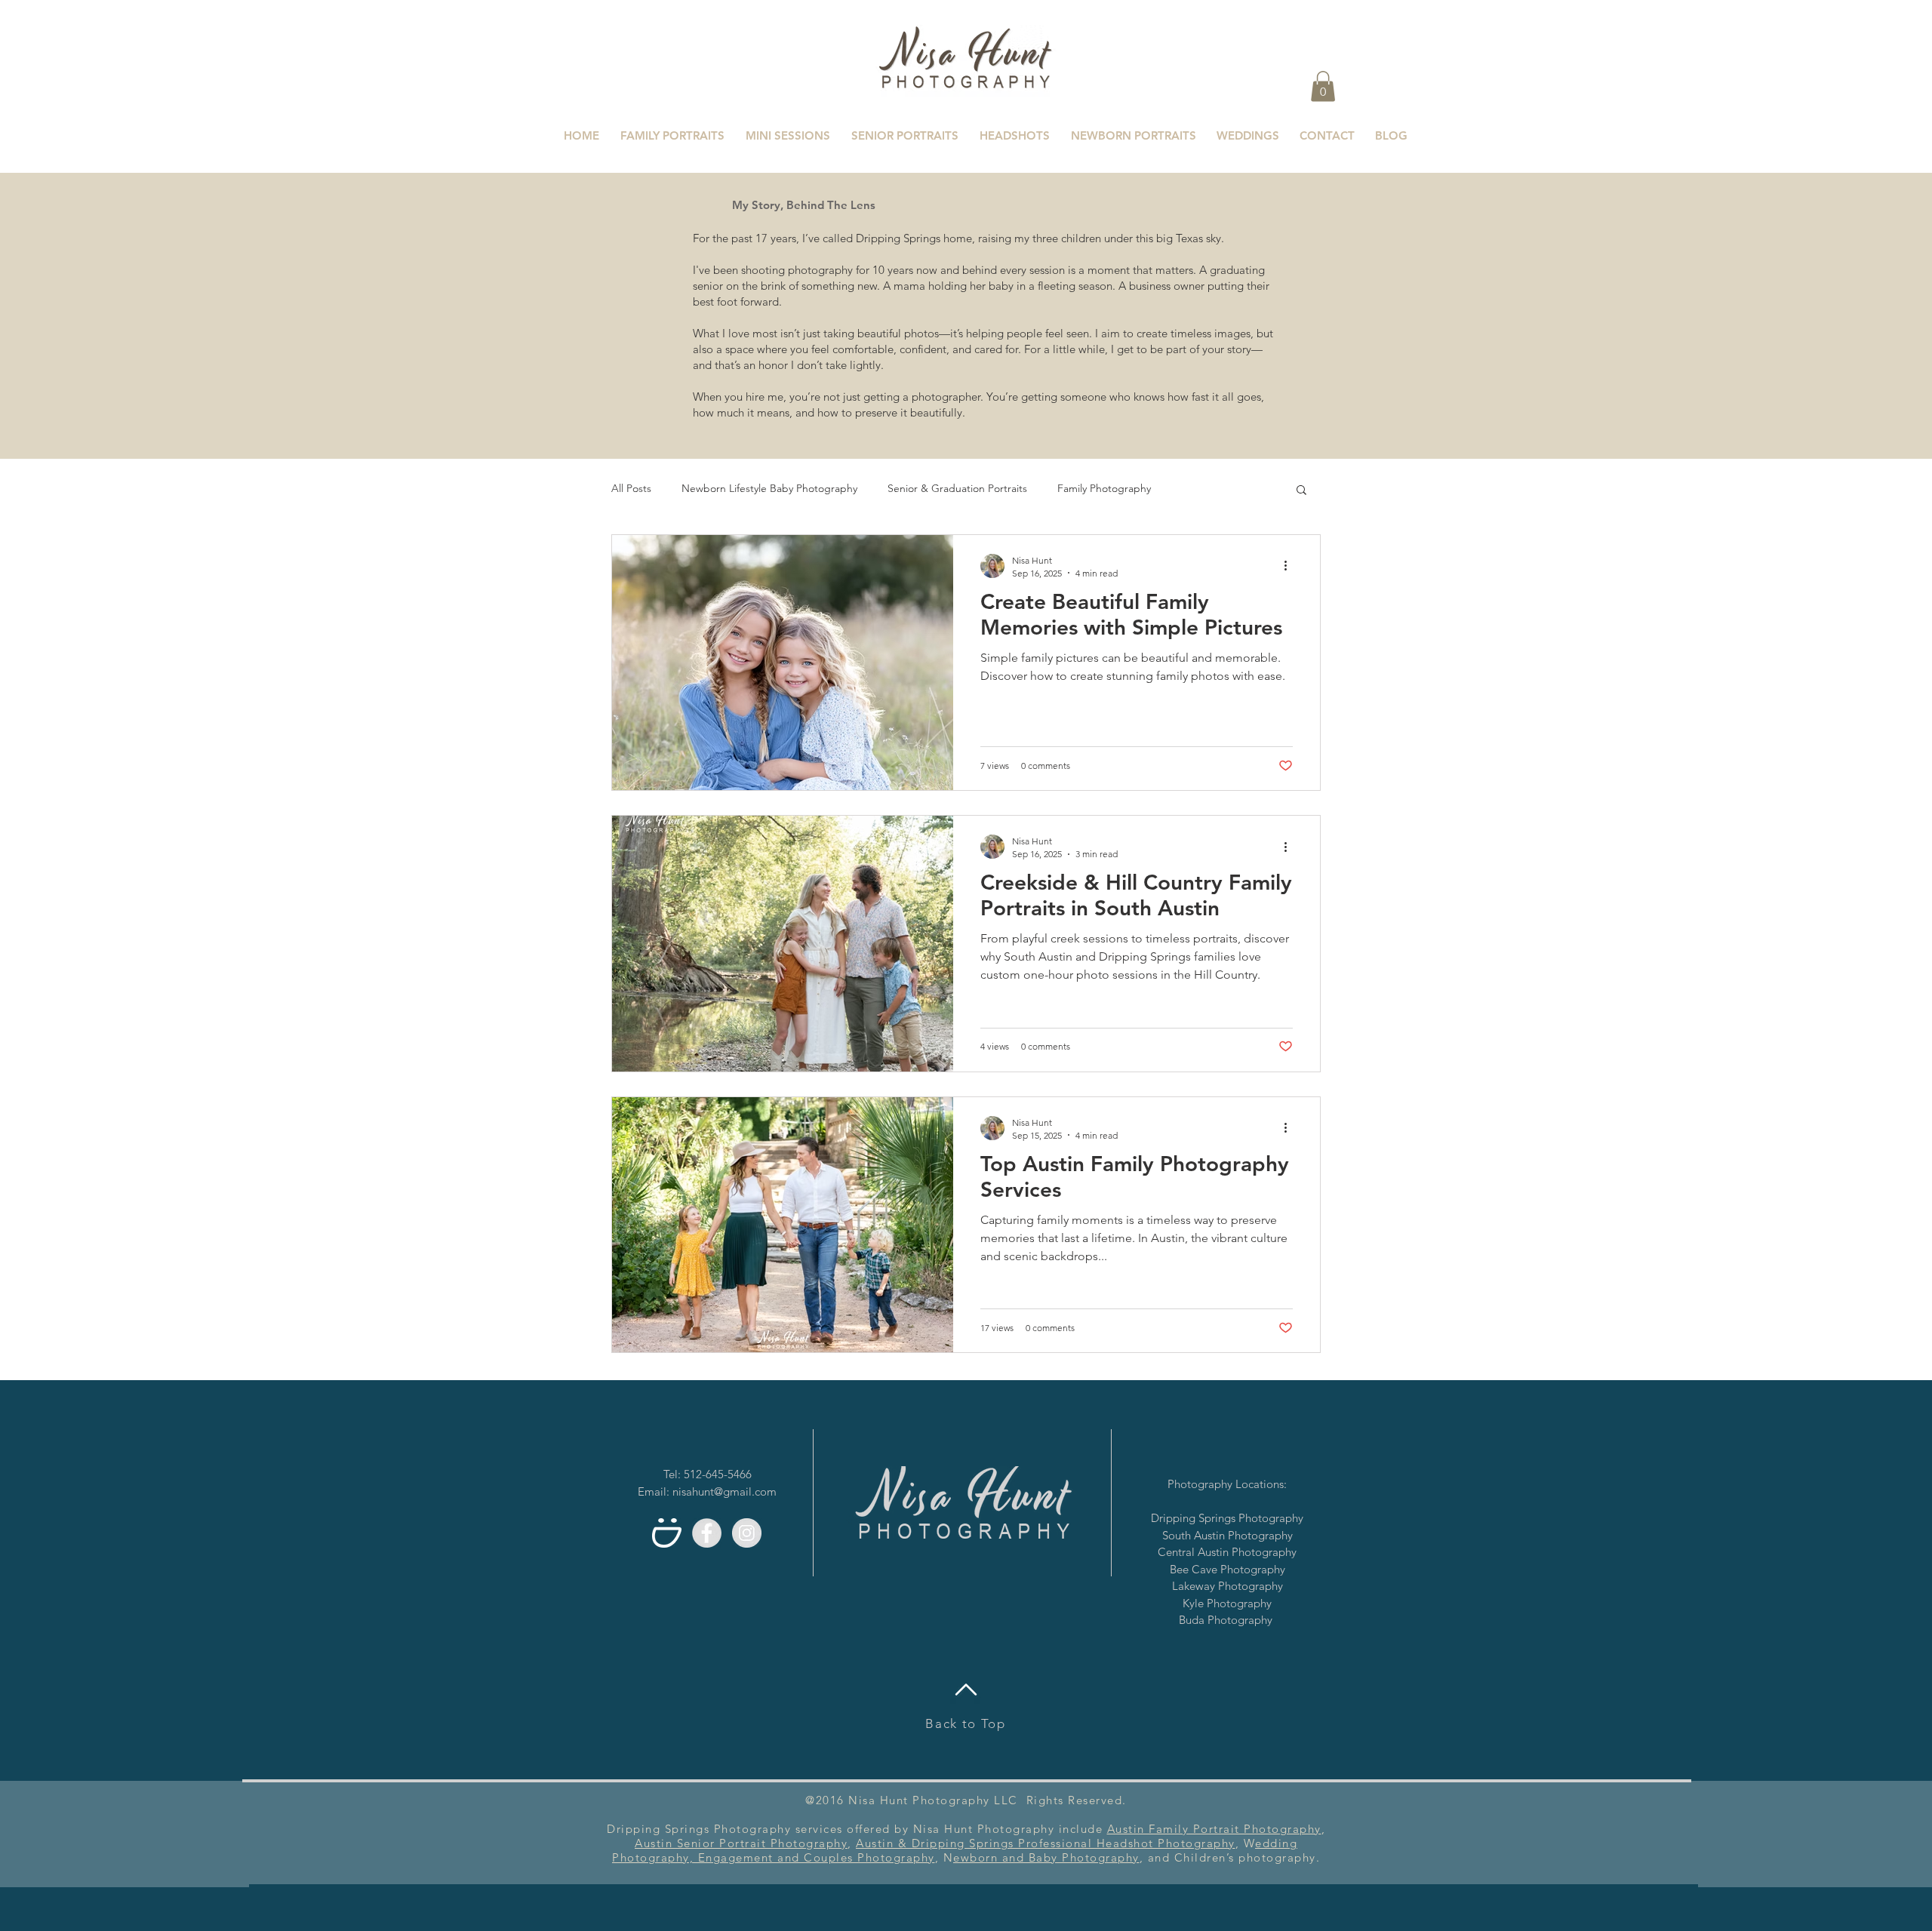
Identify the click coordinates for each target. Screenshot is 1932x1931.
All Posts (631, 488)
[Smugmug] (667, 1533)
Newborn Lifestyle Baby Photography (769, 488)
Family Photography (1104, 488)
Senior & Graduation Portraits (957, 488)
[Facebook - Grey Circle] (707, 1533)
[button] (1323, 86)
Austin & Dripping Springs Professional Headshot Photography (1046, 1843)
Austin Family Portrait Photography (1214, 1829)
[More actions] (1291, 566)
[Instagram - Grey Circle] (747, 1533)
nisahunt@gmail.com (724, 1491)
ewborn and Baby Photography (1046, 1857)
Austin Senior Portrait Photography (741, 1843)
